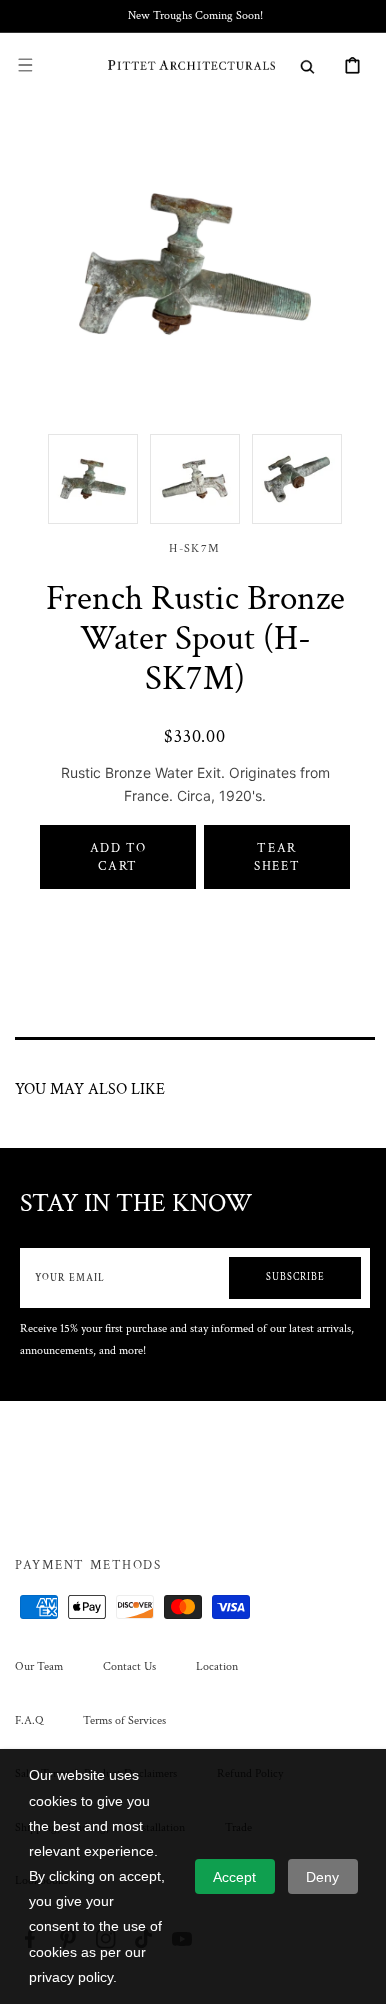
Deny (322, 1877)
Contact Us (129, 1666)
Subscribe (280, 1262)
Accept (234, 1877)
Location (217, 1666)
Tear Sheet (265, 842)
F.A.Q (29, 1720)
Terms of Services (124, 1720)
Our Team (39, 1666)
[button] (25, 65)
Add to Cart (113, 842)
